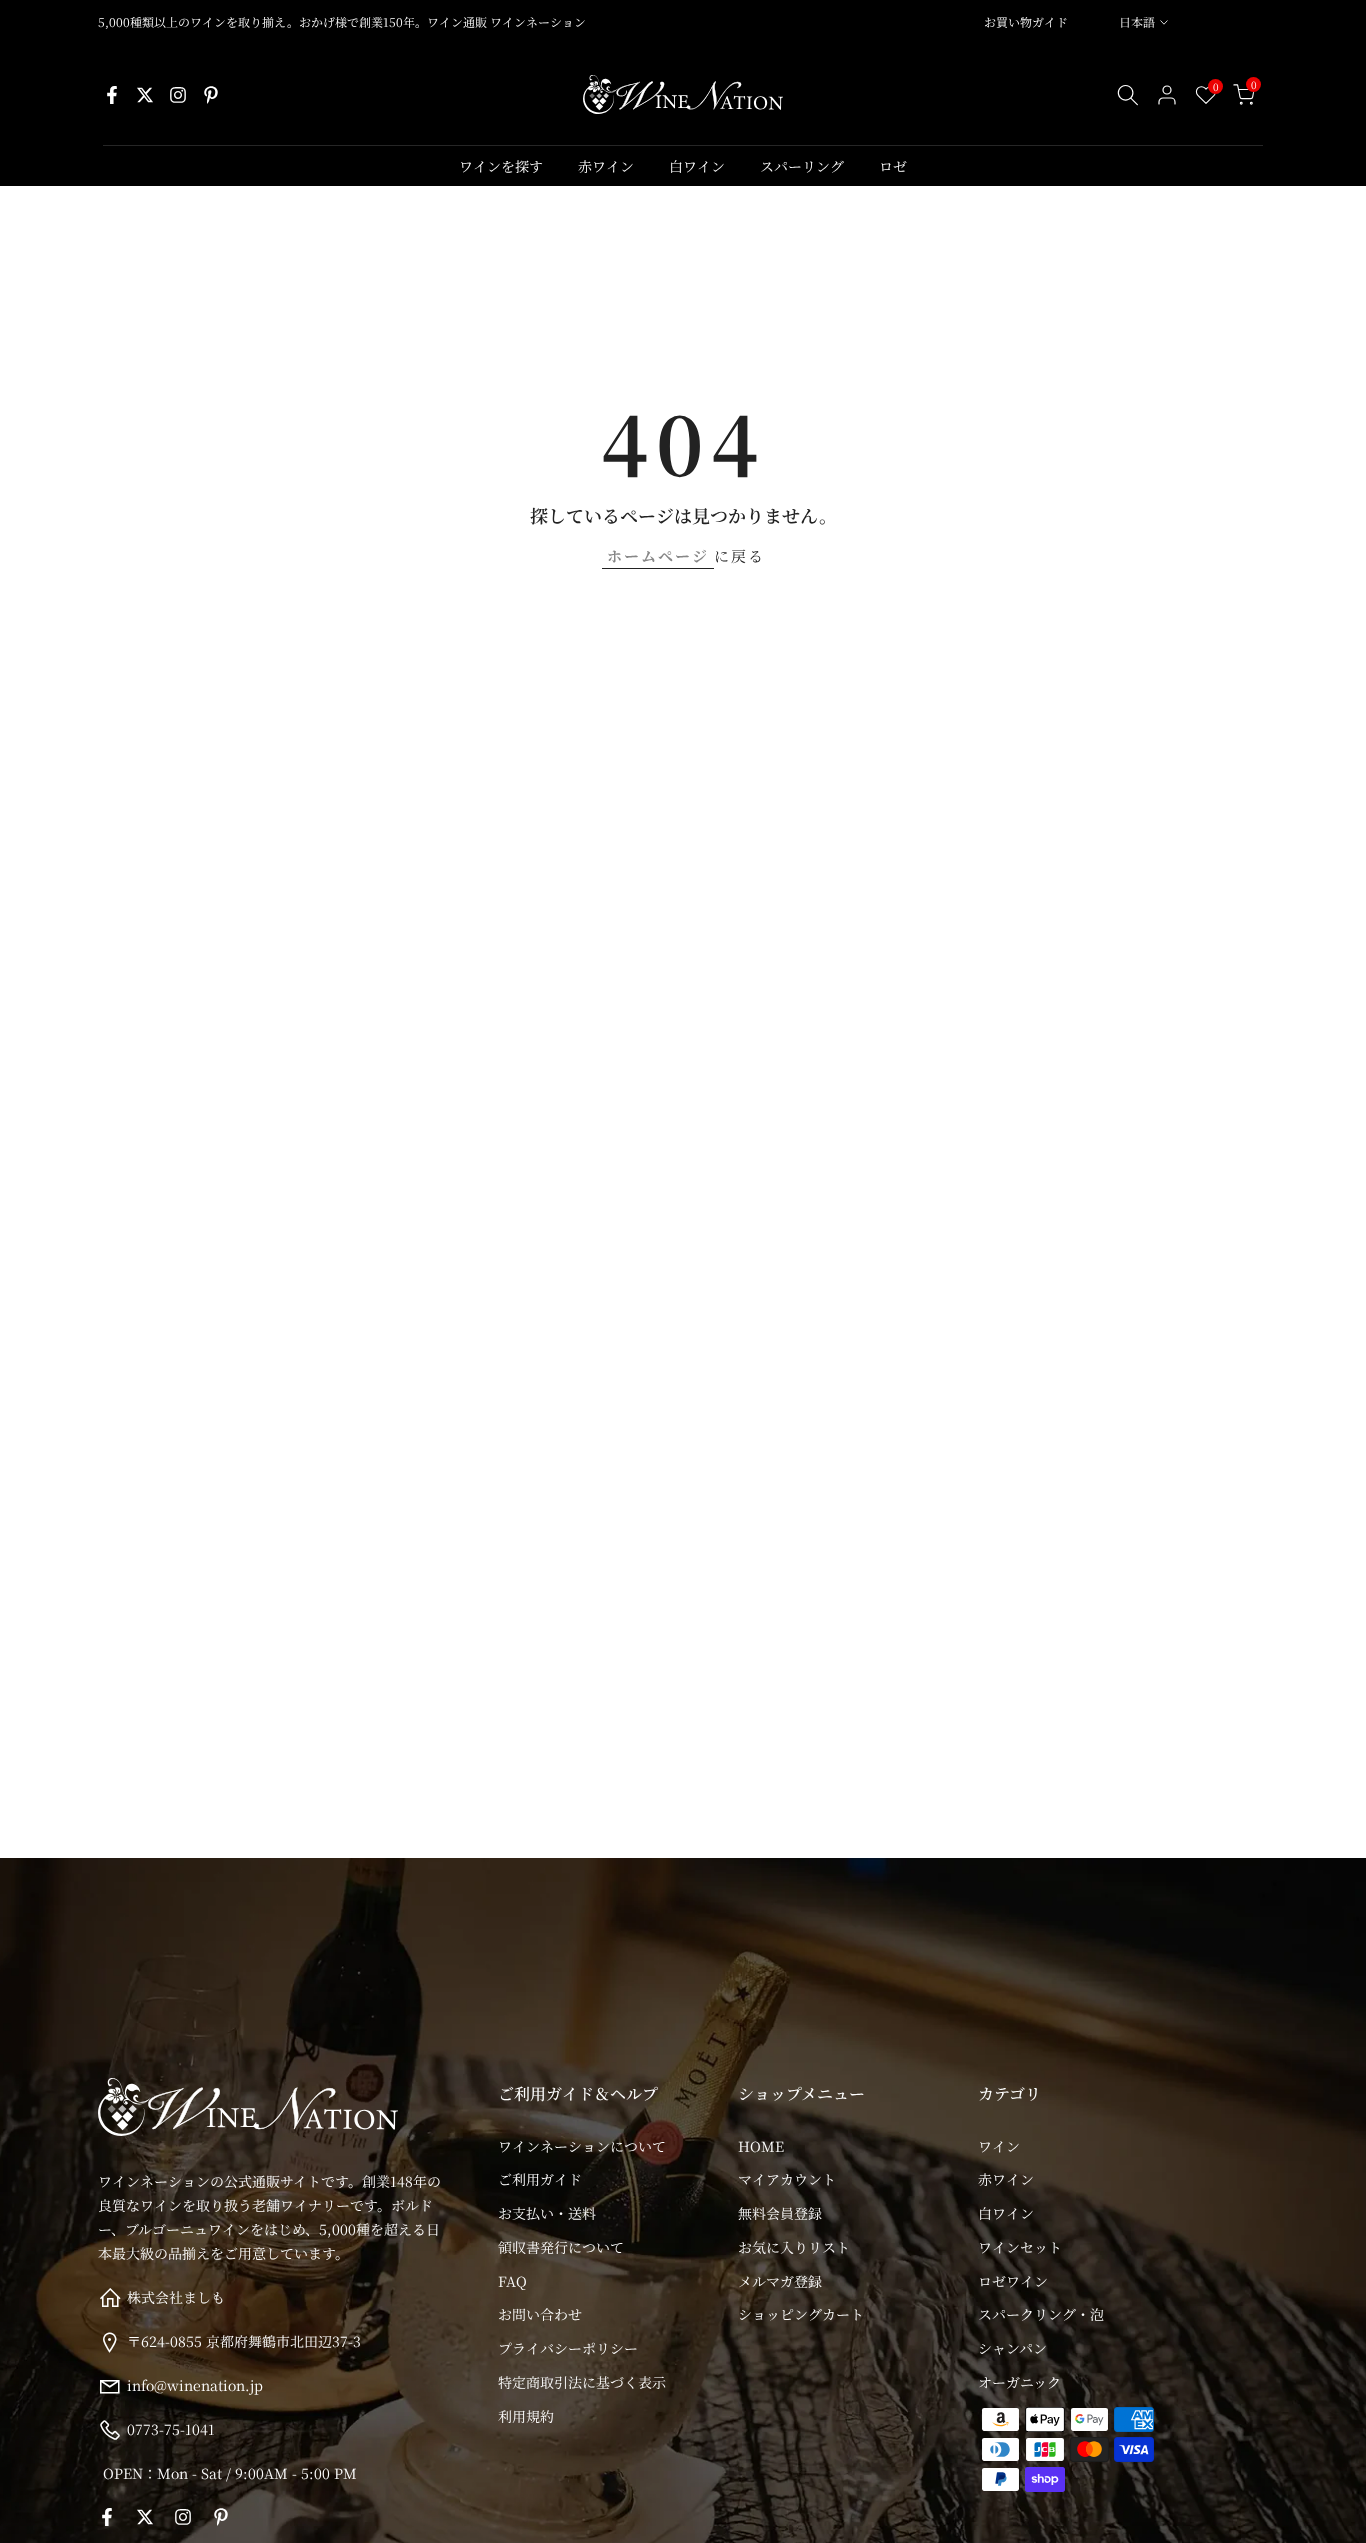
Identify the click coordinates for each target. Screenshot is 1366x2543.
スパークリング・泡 (1041, 2314)
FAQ (512, 2281)
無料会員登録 (780, 2213)
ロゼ (893, 166)
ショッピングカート (801, 2314)
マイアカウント (787, 2179)
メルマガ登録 (780, 2281)
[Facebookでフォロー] (112, 95)
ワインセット (1020, 2247)
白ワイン (697, 166)
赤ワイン (606, 166)
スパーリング (802, 166)
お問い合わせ (540, 2314)
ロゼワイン (1013, 2281)
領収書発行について (561, 2247)
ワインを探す (501, 166)
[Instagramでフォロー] (178, 95)
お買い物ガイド (1026, 21)
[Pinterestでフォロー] (211, 95)
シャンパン (1012, 2348)
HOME (761, 2146)
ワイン (999, 2146)
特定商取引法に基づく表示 (582, 2382)
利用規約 (526, 2416)
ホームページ (658, 555)
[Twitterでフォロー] (145, 95)
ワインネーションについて (582, 2146)
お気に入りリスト (794, 2247)
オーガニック (1019, 2382)
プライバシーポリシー (568, 2348)
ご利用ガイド (540, 2179)
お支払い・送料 (547, 2213)
